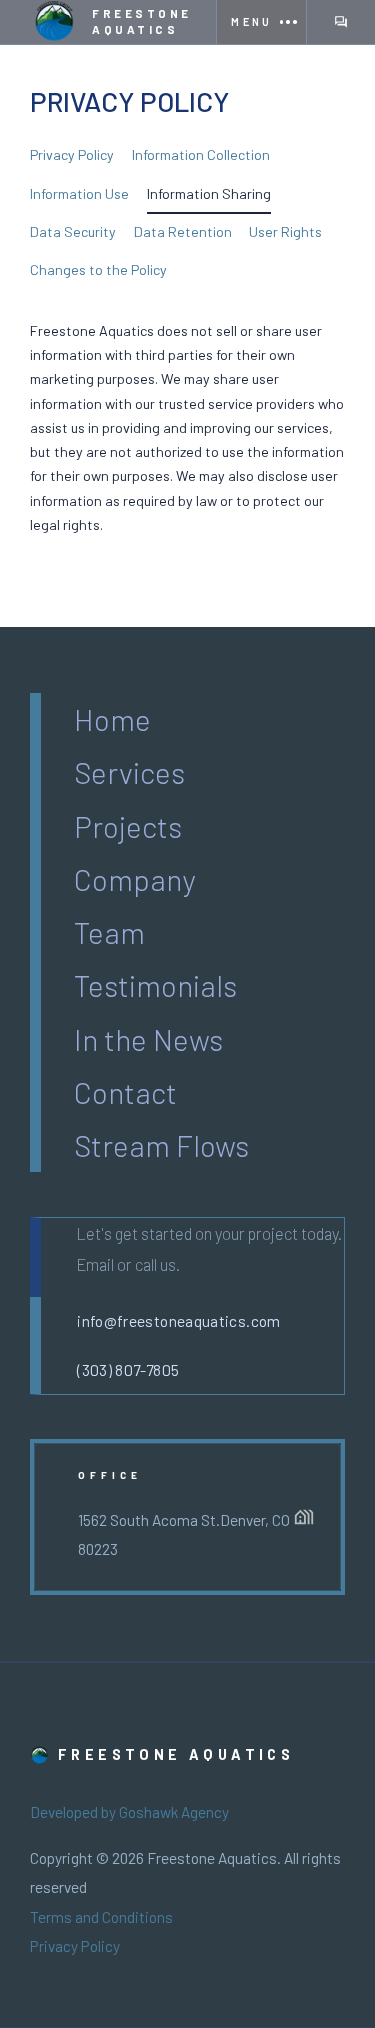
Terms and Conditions (101, 1917)
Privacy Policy (75, 1946)
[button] (260, 22)
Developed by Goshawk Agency (129, 1812)
